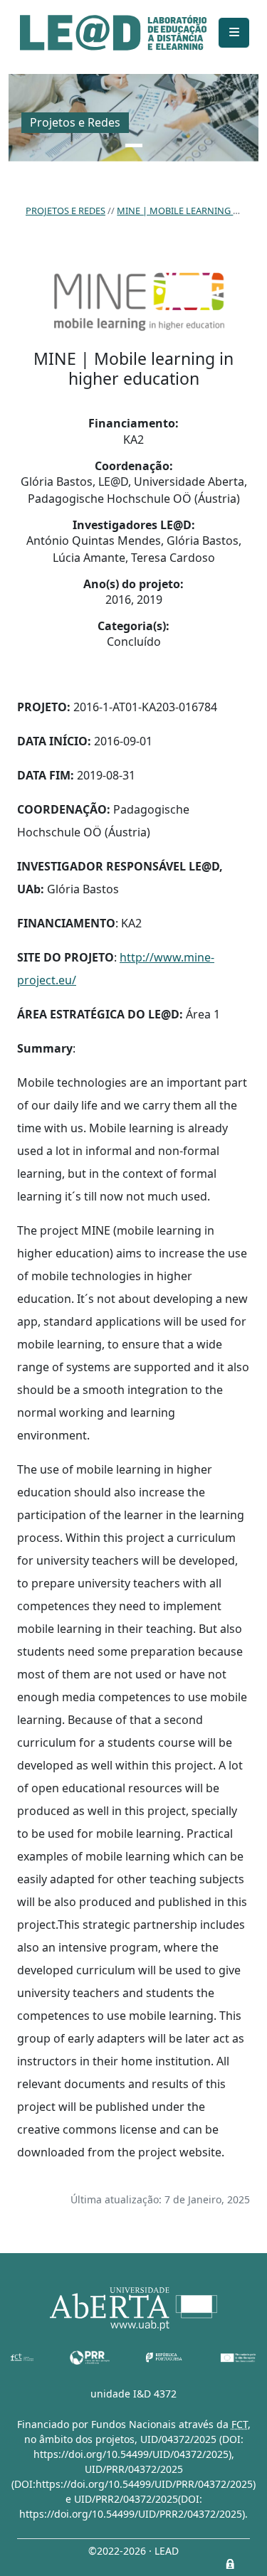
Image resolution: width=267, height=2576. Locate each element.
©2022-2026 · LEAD (133, 2551)
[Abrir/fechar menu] (234, 33)
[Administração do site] (230, 2564)
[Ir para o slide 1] (134, 145)
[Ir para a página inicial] (113, 33)
